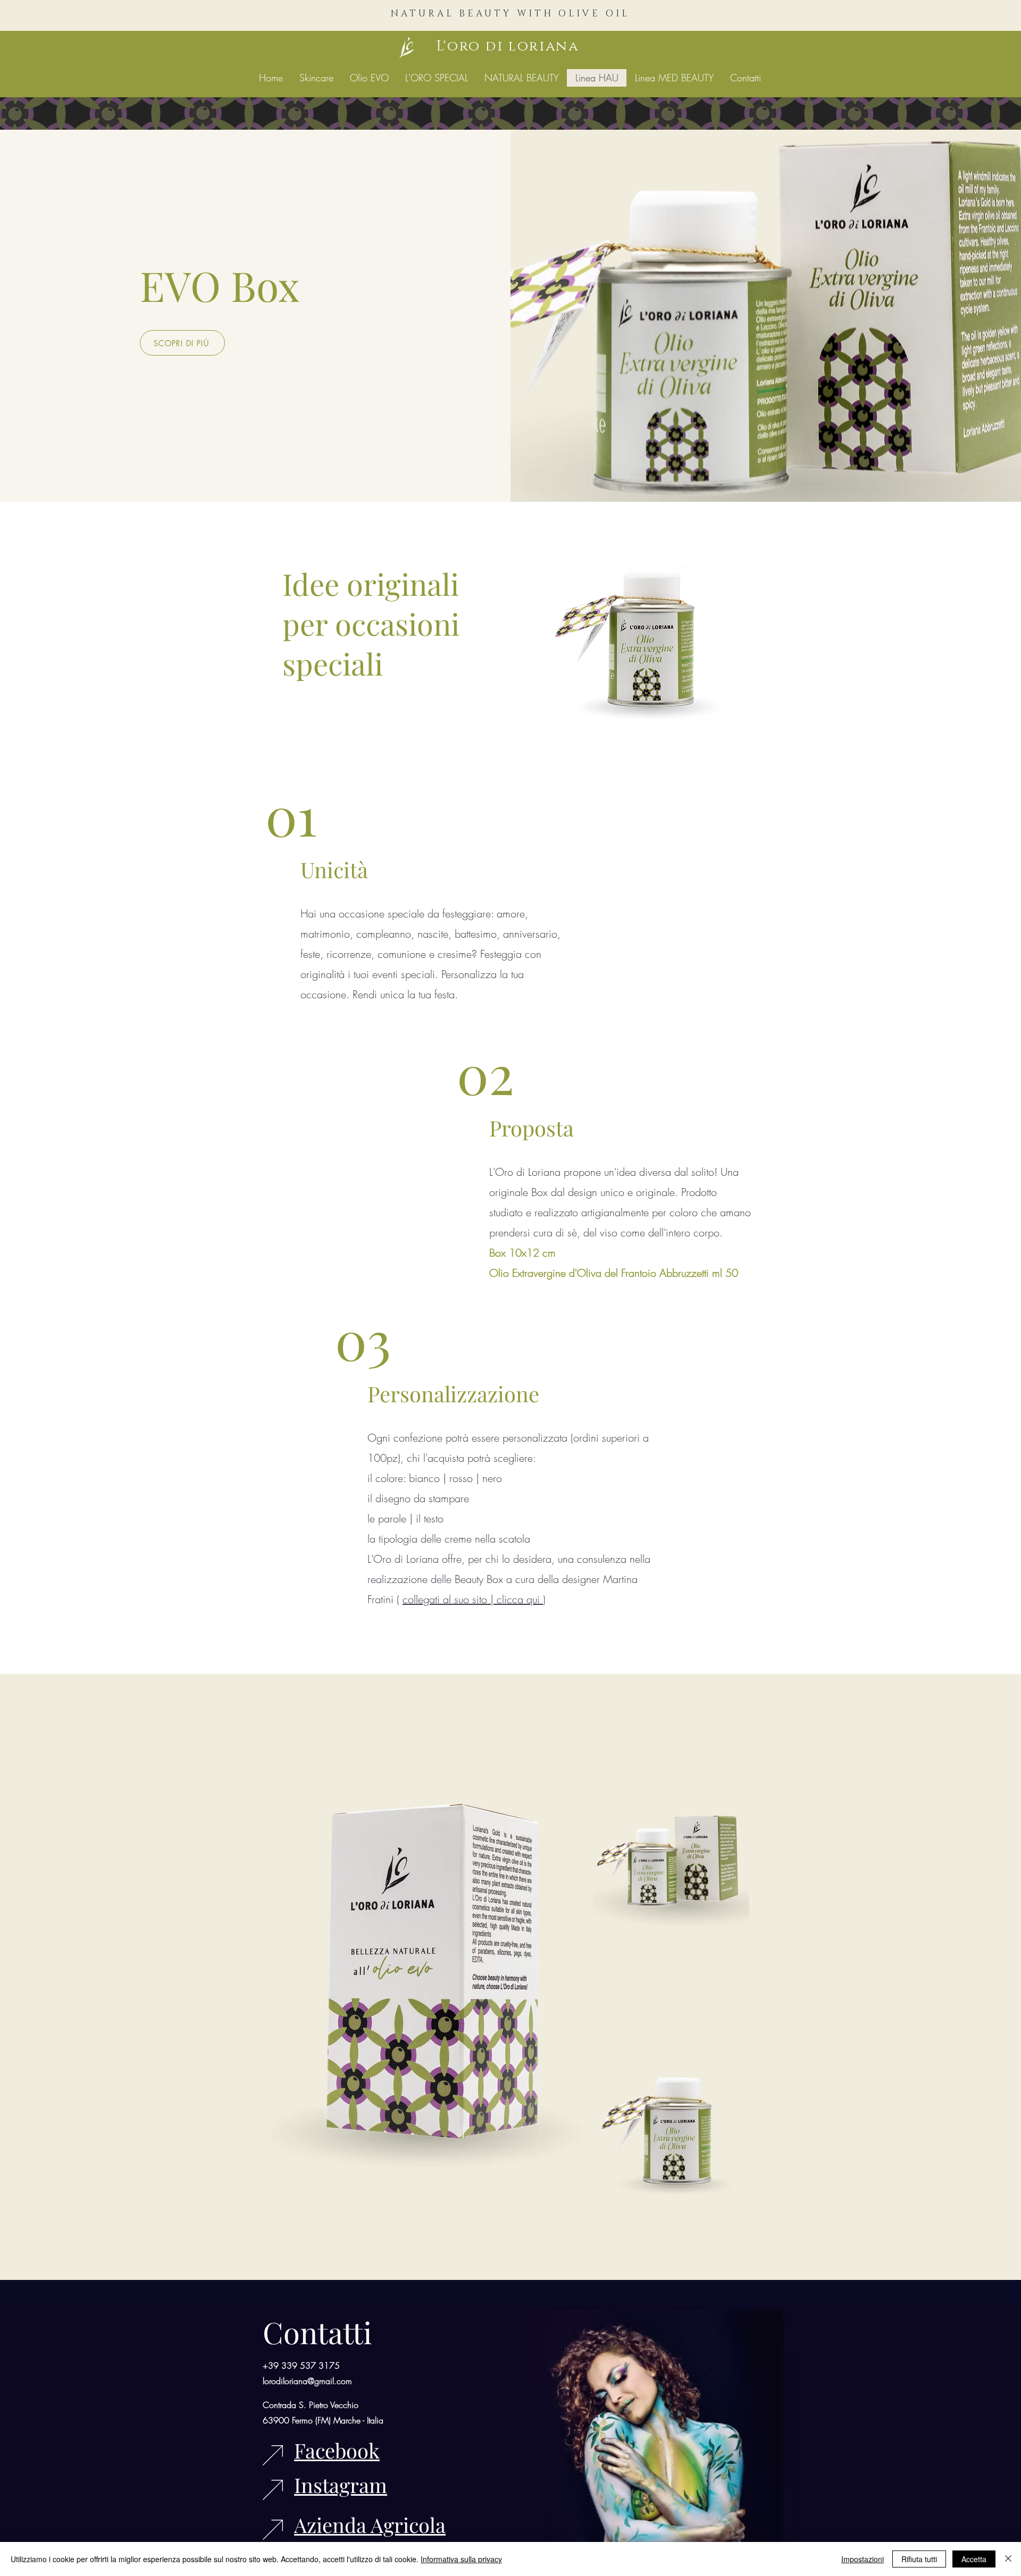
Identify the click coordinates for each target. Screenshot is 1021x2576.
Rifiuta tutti (919, 2559)
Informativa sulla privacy (461, 2559)
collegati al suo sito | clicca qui (473, 1599)
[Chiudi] (1008, 2559)
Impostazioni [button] (863, 2559)
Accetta (974, 2559)
